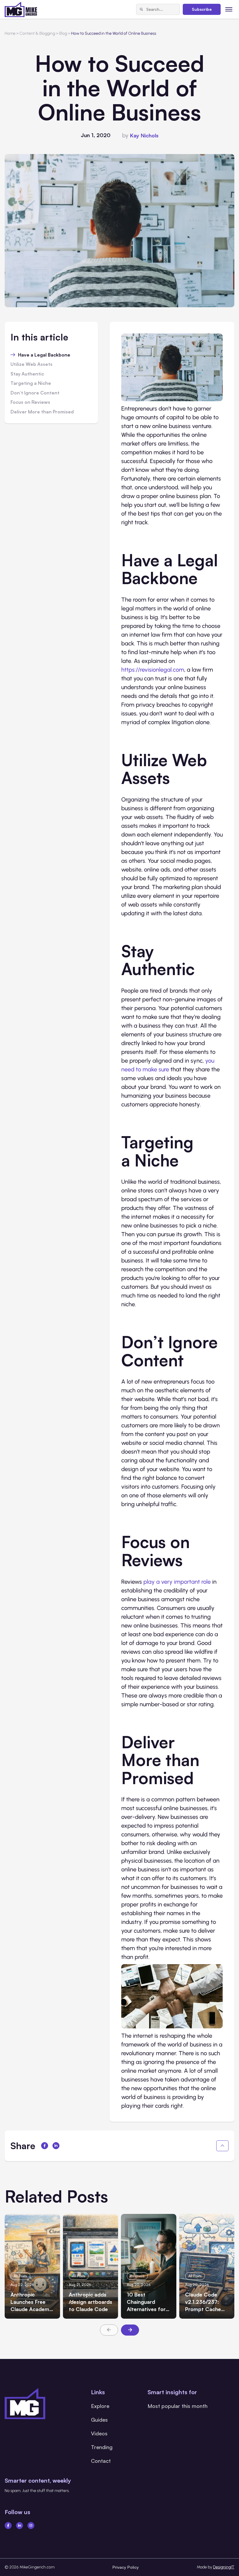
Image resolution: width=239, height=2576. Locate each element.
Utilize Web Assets (31, 364)
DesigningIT (224, 2567)
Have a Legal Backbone (44, 355)
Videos (99, 2433)
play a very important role (177, 1582)
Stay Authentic (27, 374)
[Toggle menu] (229, 9)
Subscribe (202, 9)
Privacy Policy (126, 2567)
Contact (101, 2461)
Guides (99, 2420)
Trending (102, 2447)
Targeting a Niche (31, 383)
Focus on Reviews (30, 402)
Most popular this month (178, 2406)
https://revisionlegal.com (153, 670)
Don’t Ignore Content (35, 393)
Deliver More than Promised (42, 412)
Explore (100, 2406)
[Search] (141, 9)
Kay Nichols (144, 135)
